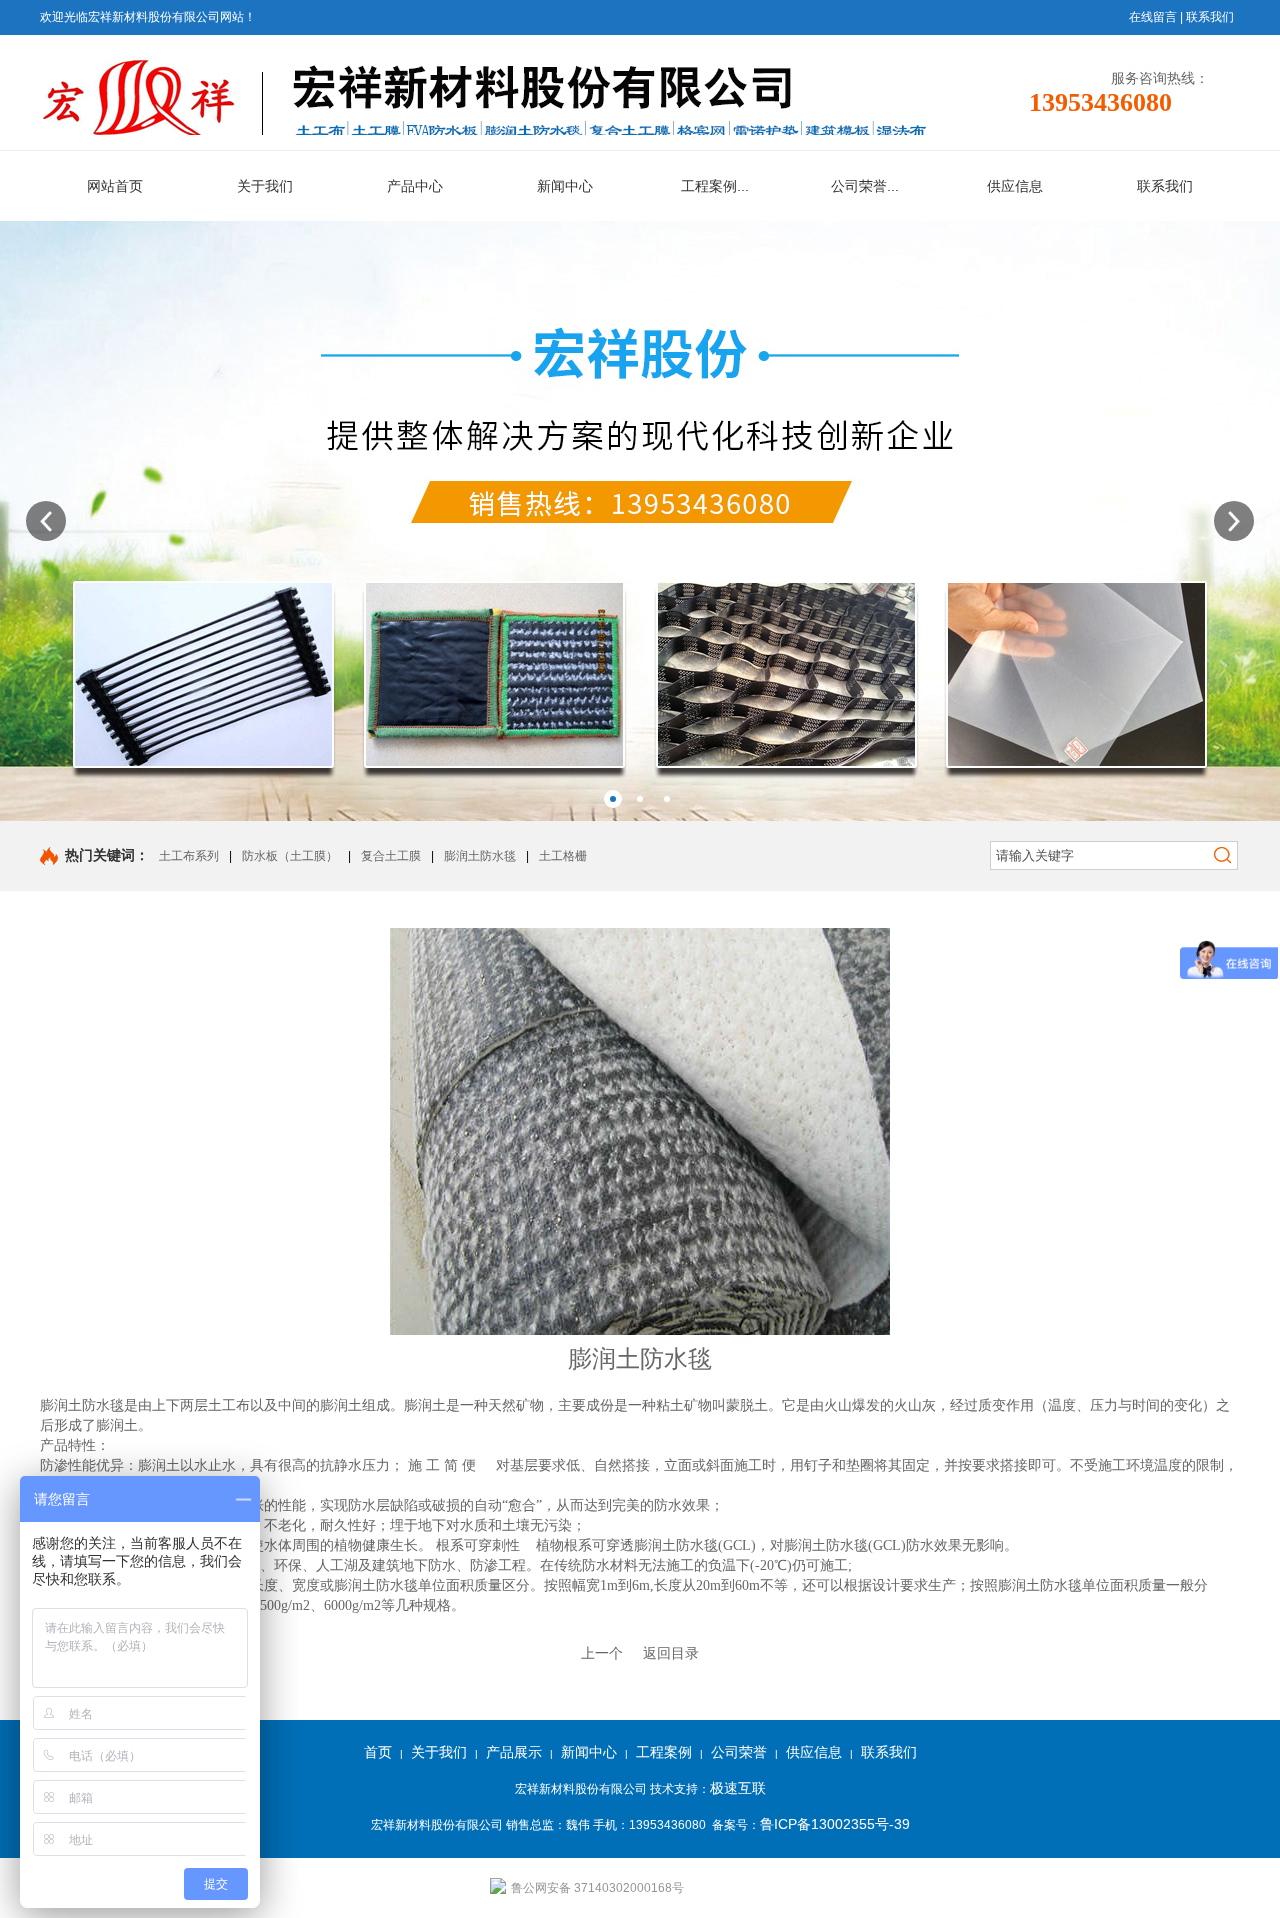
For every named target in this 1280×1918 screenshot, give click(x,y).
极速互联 (738, 1788)
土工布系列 (189, 856)
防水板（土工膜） (290, 856)
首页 (378, 1752)
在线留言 (1153, 17)
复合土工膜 (391, 856)
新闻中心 (589, 1752)
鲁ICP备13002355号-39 (835, 1824)
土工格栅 (563, 856)
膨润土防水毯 (480, 856)
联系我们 (1210, 17)
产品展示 (514, 1752)
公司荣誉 (739, 1752)
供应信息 (814, 1752)
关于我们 (439, 1752)
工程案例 (664, 1752)
